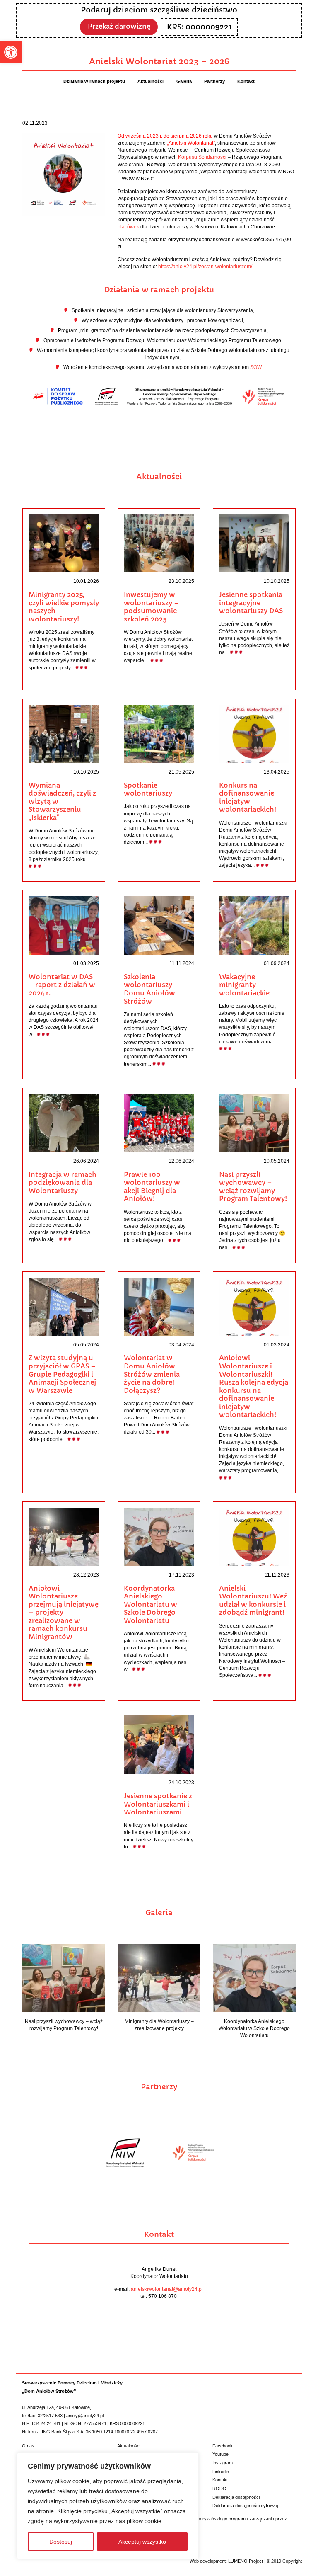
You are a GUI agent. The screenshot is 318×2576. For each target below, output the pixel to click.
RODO (219, 2489)
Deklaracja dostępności (236, 2497)
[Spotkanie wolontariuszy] (159, 733)
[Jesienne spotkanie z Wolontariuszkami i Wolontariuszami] (159, 1744)
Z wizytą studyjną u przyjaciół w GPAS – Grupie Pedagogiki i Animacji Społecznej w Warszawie (62, 1374)
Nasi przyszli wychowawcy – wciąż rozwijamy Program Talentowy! (253, 1187)
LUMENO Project (246, 2561)
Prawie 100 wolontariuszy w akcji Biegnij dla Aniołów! (152, 1187)
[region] (108, 2506)
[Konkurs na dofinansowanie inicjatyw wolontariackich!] (254, 733)
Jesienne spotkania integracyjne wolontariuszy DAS (251, 603)
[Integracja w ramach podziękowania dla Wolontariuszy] (64, 1123)
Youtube (220, 2454)
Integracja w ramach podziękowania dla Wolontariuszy (63, 1183)
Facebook (223, 2446)
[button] (11, 52)
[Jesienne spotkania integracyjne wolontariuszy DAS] (254, 543)
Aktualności (129, 2446)
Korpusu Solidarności (202, 157)
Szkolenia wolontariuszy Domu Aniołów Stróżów (149, 989)
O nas (28, 2446)
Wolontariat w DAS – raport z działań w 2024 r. (62, 985)
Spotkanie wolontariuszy (148, 790)
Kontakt (220, 2480)
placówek (128, 227)
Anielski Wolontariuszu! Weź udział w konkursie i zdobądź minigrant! (253, 1601)
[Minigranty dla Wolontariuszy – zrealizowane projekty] (159, 1978)
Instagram (223, 2463)
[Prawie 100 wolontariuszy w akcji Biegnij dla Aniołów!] (159, 1123)
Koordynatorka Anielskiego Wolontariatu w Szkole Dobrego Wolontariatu (151, 1605)
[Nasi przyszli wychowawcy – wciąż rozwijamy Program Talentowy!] (254, 1123)
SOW (256, 367)
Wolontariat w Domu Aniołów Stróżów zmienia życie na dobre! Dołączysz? (152, 1374)
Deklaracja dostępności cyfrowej (245, 2506)
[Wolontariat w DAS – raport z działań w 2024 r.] (64, 925)
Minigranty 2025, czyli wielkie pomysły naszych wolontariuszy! (64, 607)
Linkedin (221, 2472)
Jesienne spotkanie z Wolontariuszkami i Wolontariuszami (158, 1804)
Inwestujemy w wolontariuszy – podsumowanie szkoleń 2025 (151, 607)
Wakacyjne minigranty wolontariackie (244, 985)
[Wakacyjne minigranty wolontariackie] (254, 925)
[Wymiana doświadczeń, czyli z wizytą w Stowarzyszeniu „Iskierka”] (64, 733)
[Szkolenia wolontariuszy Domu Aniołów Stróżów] (159, 925)
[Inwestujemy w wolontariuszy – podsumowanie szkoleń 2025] (159, 543)
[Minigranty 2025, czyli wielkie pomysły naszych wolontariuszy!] (64, 543)
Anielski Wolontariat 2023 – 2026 (159, 61)
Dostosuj (61, 2542)
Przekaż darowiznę (119, 26)
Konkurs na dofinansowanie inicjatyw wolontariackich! (248, 798)
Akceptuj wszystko (142, 2542)
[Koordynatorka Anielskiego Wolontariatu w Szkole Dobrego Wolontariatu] (159, 1536)
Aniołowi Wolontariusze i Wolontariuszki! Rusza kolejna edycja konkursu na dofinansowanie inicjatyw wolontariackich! (254, 1386)
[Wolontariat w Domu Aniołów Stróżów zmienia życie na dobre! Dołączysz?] (159, 1306)
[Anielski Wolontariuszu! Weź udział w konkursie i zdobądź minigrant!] (254, 1536)
